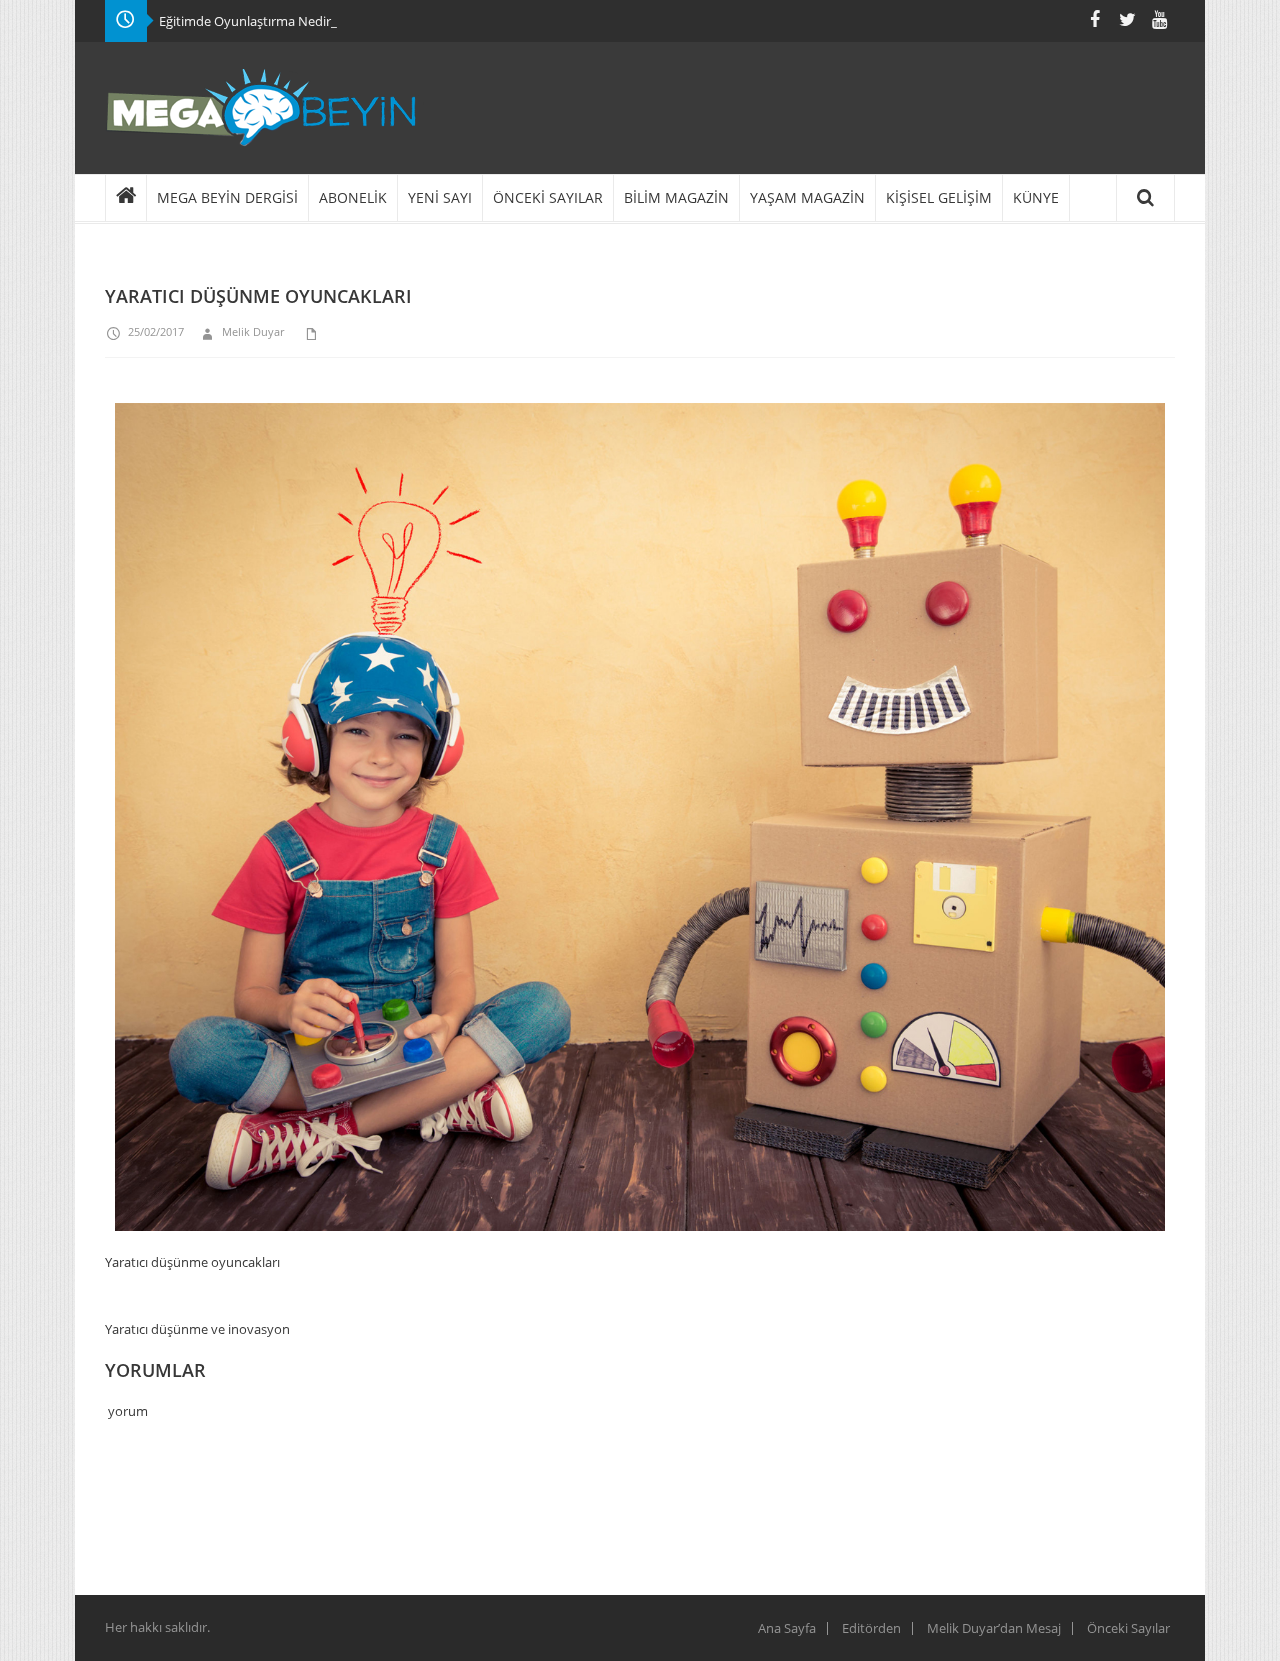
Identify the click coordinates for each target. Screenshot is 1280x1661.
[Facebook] (1095, 19)
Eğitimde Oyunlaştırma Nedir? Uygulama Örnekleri (308, 21)
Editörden (871, 1628)
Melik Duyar (253, 331)
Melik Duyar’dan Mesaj (994, 1628)
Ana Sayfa (787, 1628)
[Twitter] (1127, 19)
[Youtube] (1159, 19)
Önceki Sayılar (1128, 1628)
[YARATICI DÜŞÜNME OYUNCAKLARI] (640, 827)
